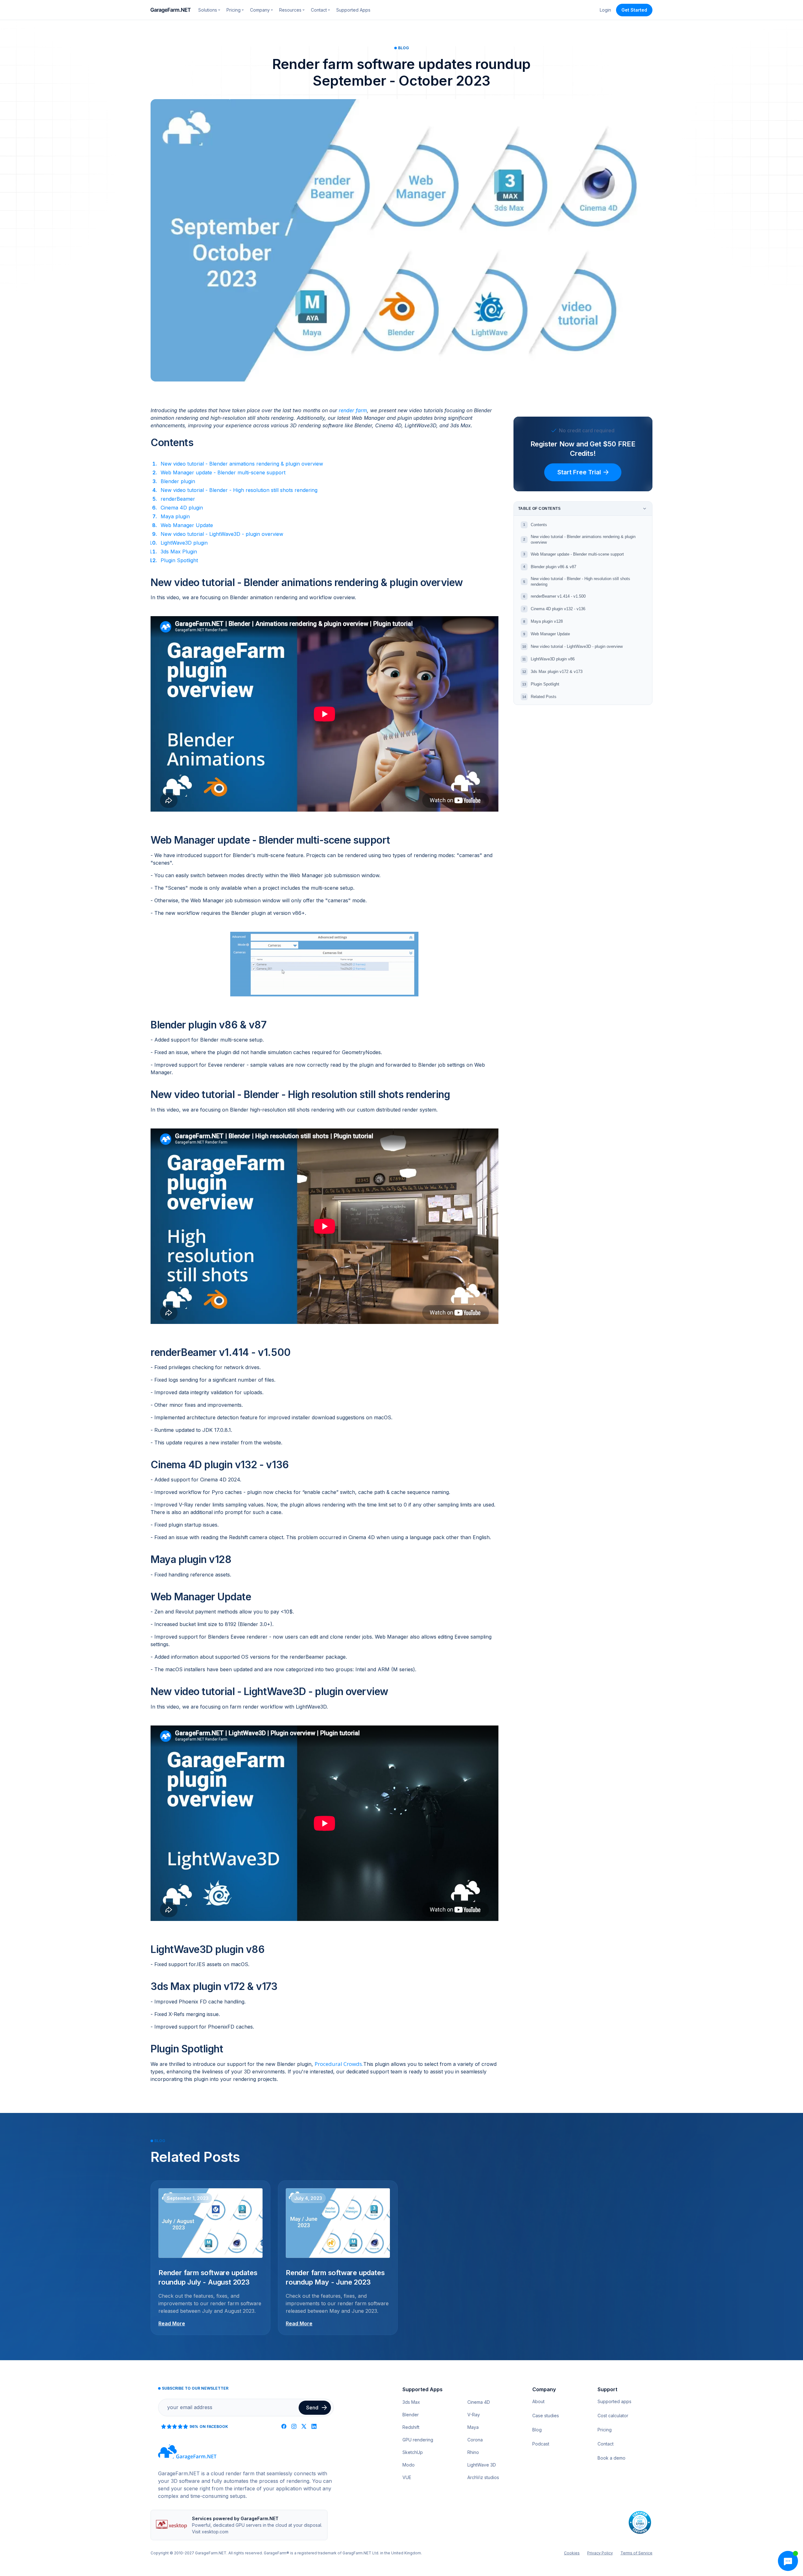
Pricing (605, 2430)
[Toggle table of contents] (645, 509)
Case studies (546, 2416)
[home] (171, 10)
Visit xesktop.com (210, 2532)
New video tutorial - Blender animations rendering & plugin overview (242, 464)
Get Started (634, 10)
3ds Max (411, 2402)
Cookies (572, 2553)
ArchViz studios (483, 2477)
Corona (475, 2440)
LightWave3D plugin (184, 543)
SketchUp (413, 2452)
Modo (409, 2465)
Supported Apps (353, 10)
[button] (209, 10)
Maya (473, 2427)
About (538, 2401)
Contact (606, 2444)
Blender (411, 2415)
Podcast (541, 2444)
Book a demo (612, 2458)
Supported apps (614, 2401)
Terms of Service (636, 2553)
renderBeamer (178, 499)
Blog (537, 2430)
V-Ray (474, 2415)
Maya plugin (175, 516)
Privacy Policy (600, 2553)
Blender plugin (178, 481)
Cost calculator (613, 2416)
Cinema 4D (479, 2402)
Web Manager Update (187, 525)
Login (605, 10)
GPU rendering (418, 2440)
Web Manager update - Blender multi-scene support (223, 472)
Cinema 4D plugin (182, 508)
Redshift (411, 2427)
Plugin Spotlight (179, 560)
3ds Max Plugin (179, 552)
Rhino (473, 2452)
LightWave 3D (482, 2465)
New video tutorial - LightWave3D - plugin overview (222, 534)
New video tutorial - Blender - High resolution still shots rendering (239, 490)
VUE (407, 2477)
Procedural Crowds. (339, 2064)
